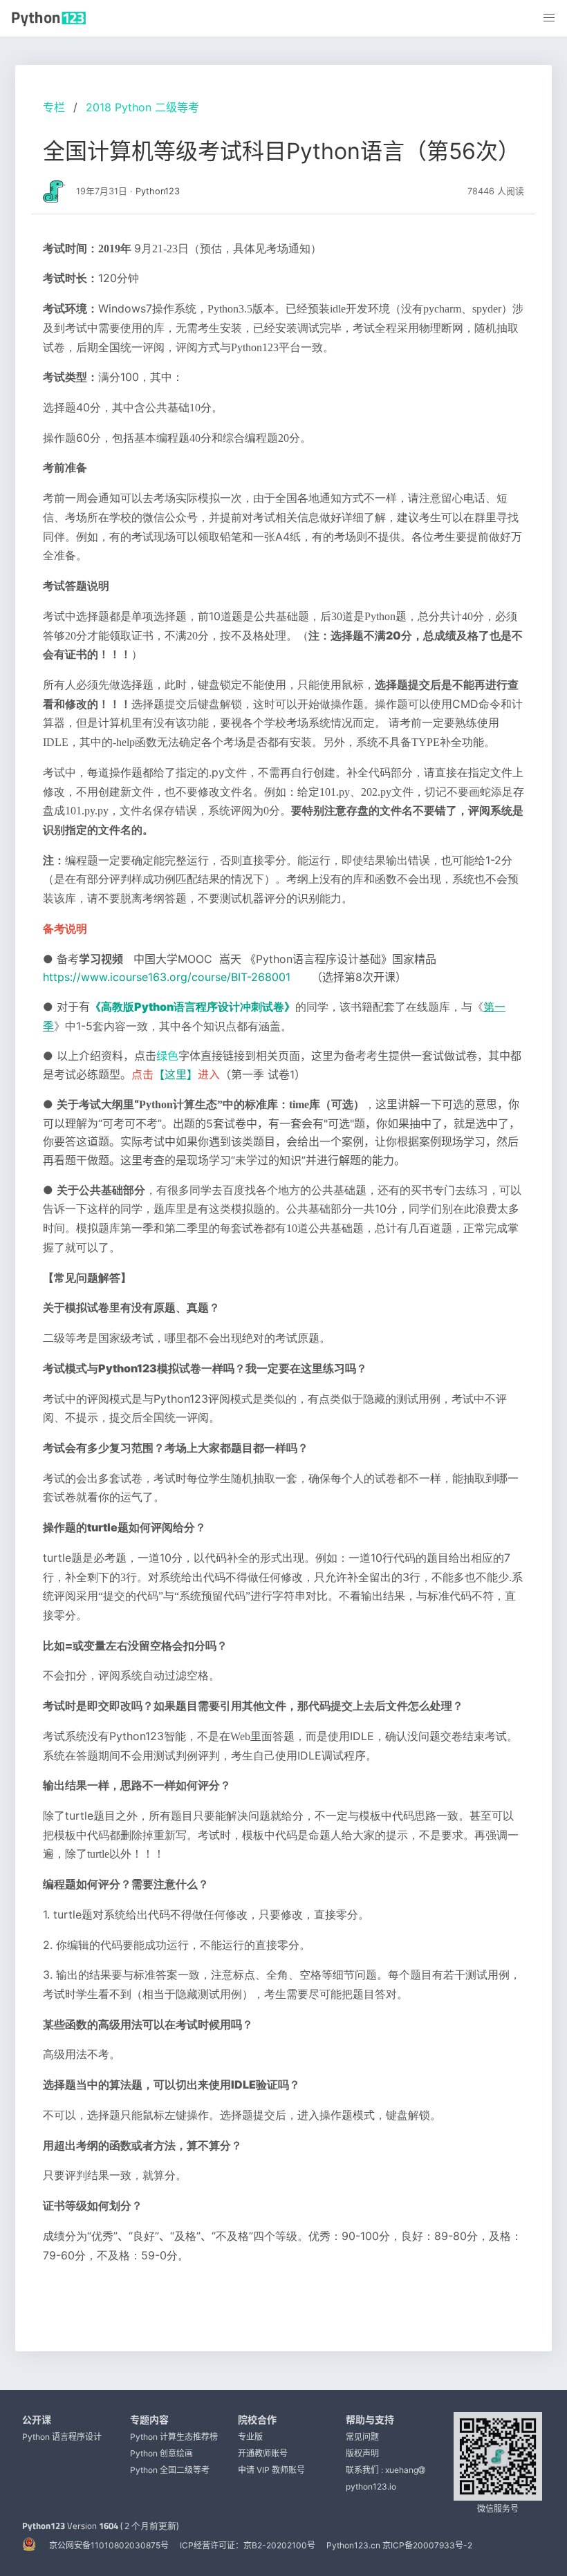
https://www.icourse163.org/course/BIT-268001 (167, 977)
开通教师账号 (263, 2453)
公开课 (37, 2419)
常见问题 (362, 2437)
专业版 (250, 2437)
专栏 (54, 107)
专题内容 (149, 2419)
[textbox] (283, 1267)
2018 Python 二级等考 (142, 107)
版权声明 (362, 2453)
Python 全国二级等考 (170, 2470)
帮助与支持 (370, 2419)
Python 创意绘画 (161, 2453)
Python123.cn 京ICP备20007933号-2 (399, 2545)
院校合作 (257, 2419)
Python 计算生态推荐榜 (174, 2437)
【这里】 (176, 1074)
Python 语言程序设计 (62, 2437)
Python (193, 1007)
